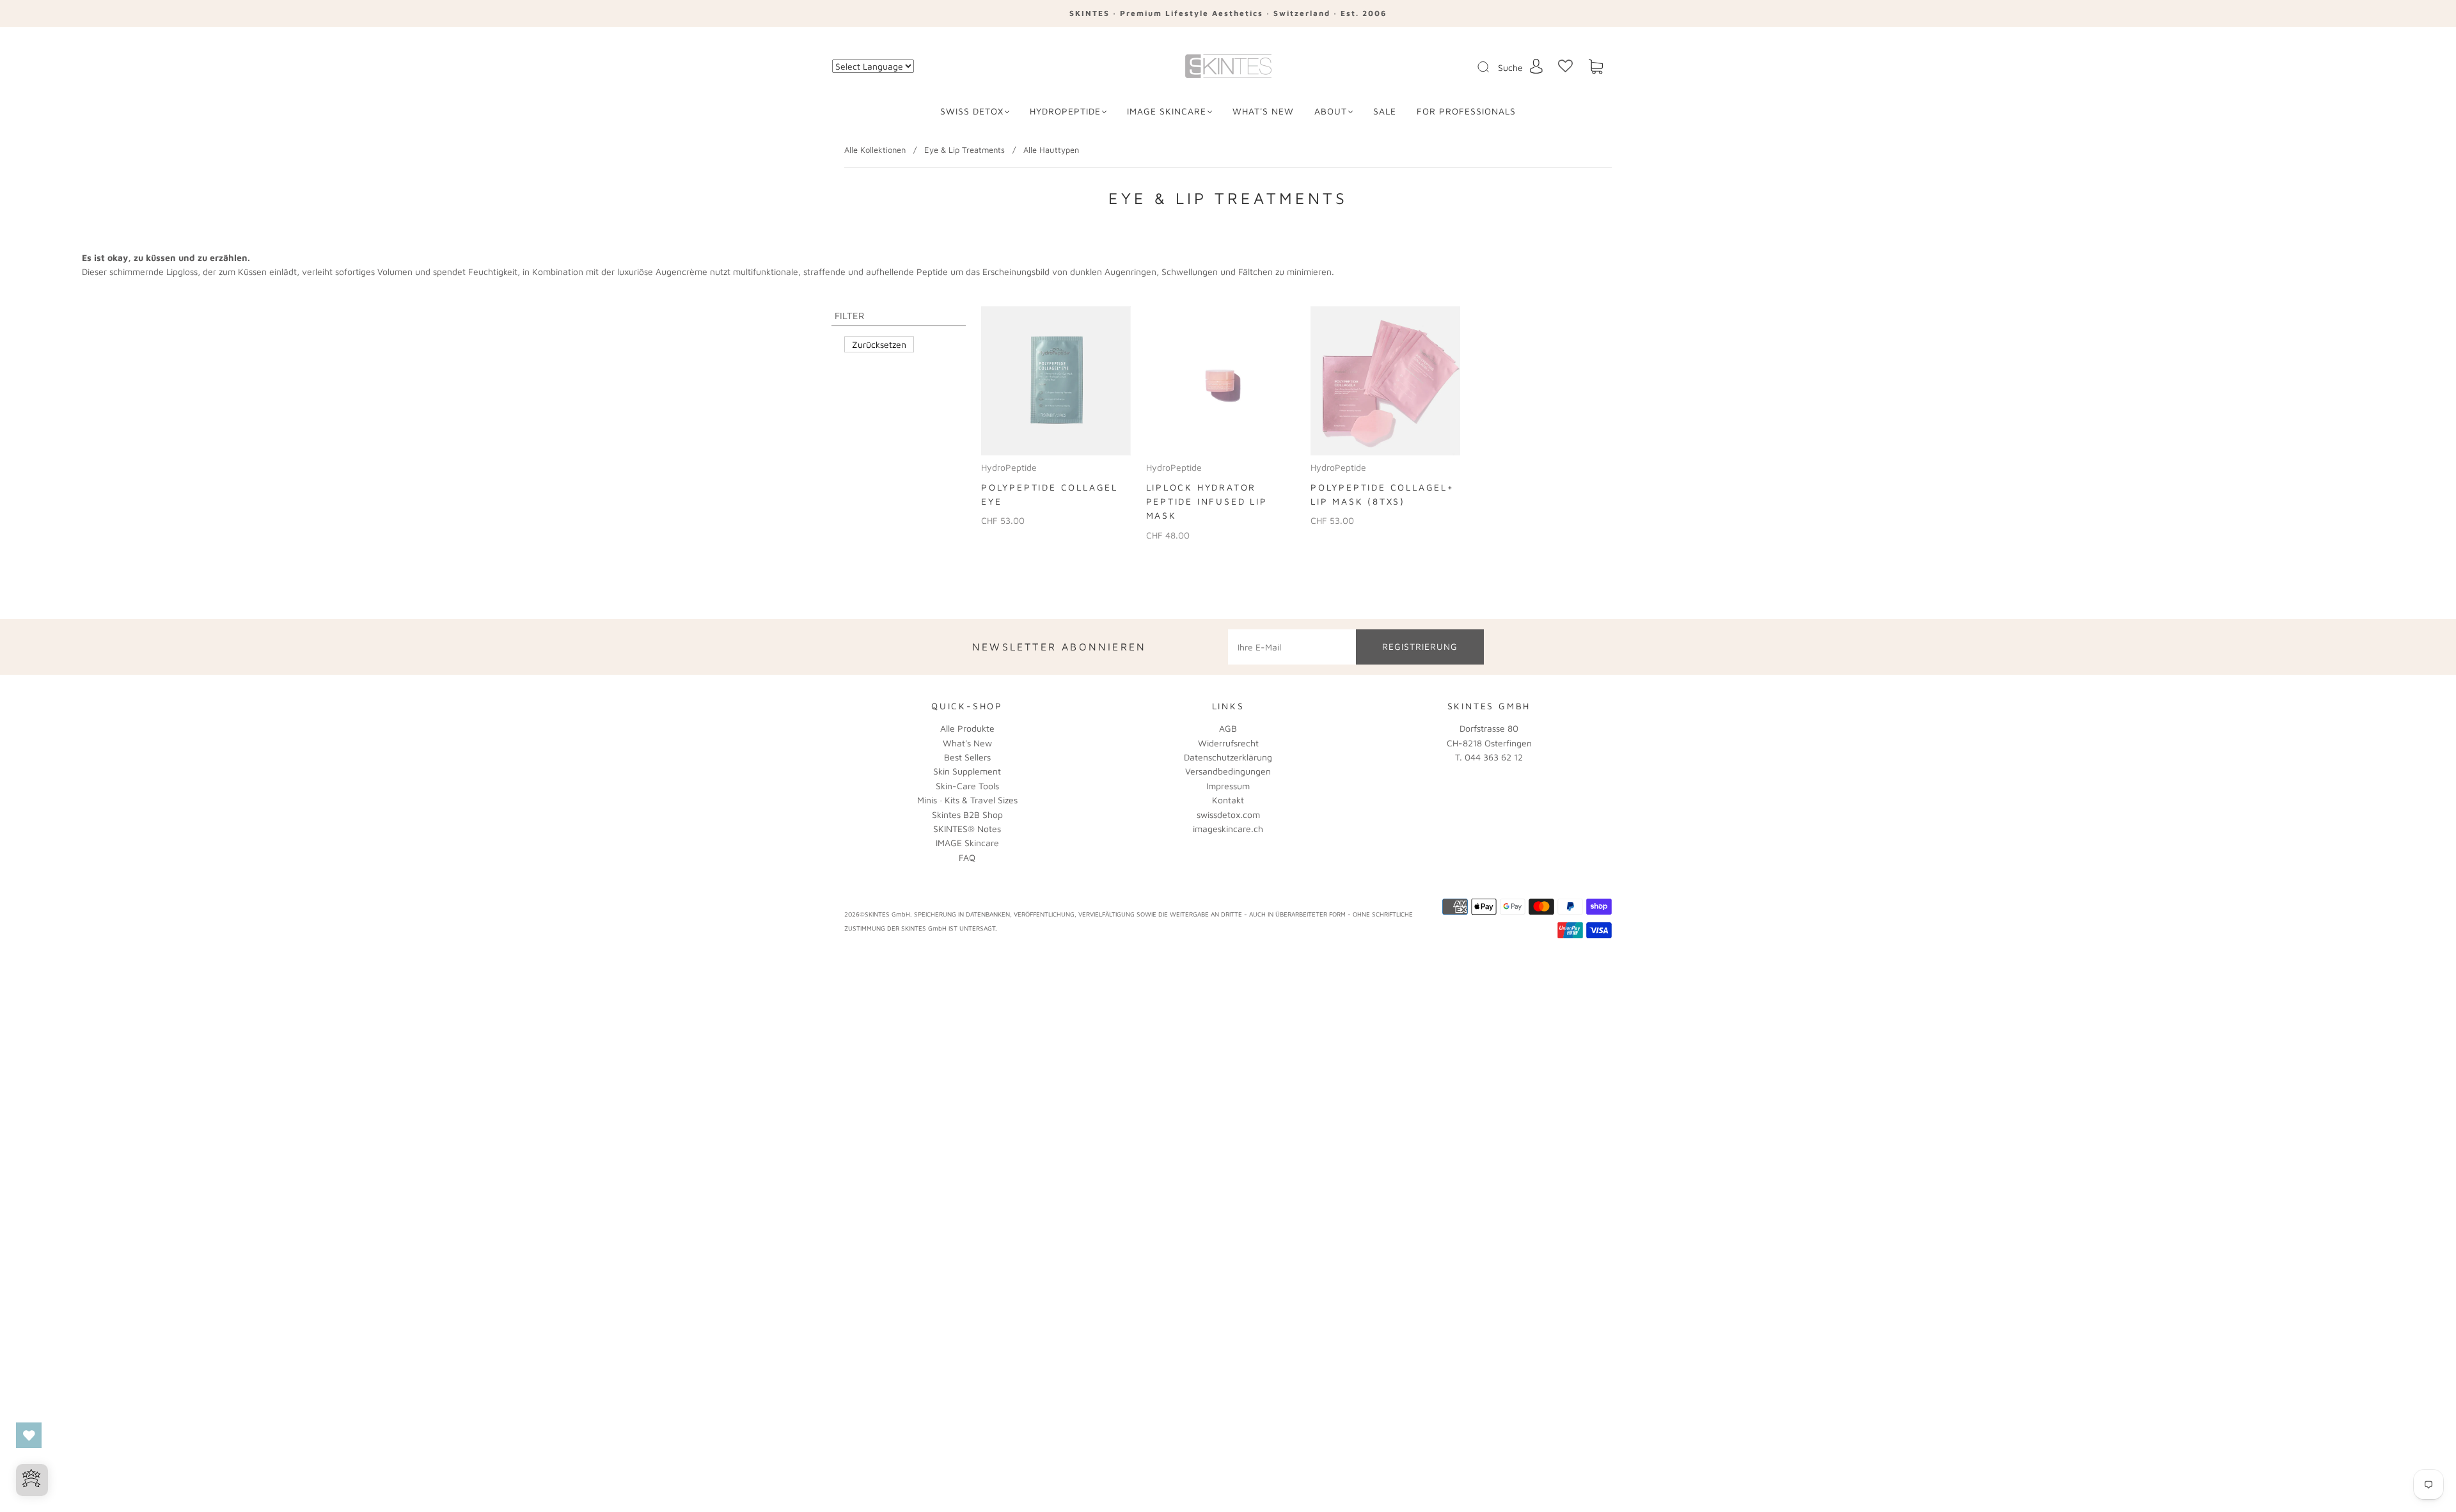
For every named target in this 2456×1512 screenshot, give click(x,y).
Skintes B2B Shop (967, 815)
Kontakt (1228, 800)
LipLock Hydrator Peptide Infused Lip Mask (1207, 501)
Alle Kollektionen (875, 150)
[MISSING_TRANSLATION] (1479, 68)
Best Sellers (967, 757)
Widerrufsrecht (1228, 743)
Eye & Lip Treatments (964, 150)
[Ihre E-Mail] (1292, 647)
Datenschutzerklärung (1228, 757)
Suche (1510, 67)
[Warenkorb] (1596, 67)
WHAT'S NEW (1263, 111)
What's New (967, 743)
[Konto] (1536, 66)
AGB (1228, 728)
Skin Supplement (967, 771)
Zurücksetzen (879, 344)
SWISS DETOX (972, 111)
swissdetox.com (1228, 815)
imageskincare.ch (1228, 829)
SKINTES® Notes (967, 829)
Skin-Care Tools (967, 786)
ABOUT (1331, 111)
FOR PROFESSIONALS (1466, 111)
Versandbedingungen (1228, 771)
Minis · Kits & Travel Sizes (967, 800)
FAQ (967, 857)
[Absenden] (1492, 67)
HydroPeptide (1065, 111)
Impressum (1228, 786)
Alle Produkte (967, 728)
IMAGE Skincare (1167, 111)
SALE (1385, 111)
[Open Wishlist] (29, 1435)
